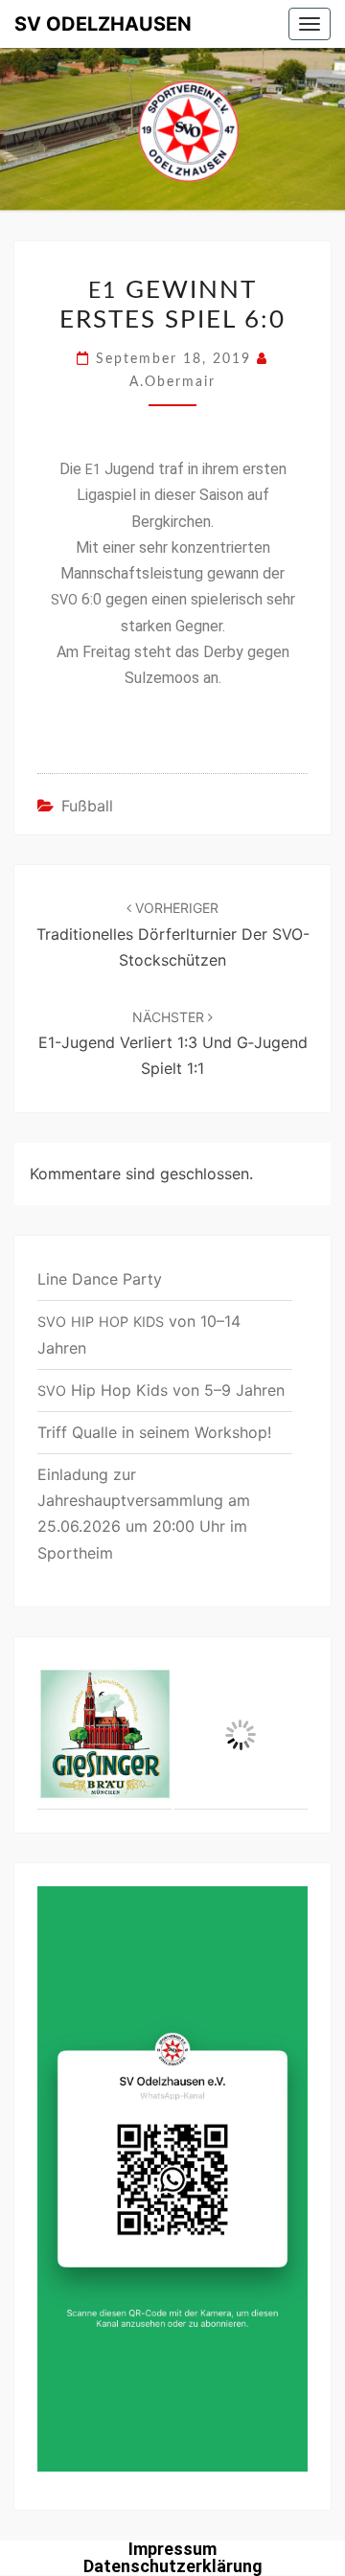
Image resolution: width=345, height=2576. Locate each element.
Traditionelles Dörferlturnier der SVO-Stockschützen (173, 934)
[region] (172, 1735)
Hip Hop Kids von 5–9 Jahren (161, 1390)
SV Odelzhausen (103, 24)
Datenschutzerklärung (173, 2566)
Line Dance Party (100, 1279)
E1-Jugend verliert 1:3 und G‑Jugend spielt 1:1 (173, 1043)
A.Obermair (172, 382)
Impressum (172, 2549)
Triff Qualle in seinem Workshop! (154, 1432)
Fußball (87, 806)
